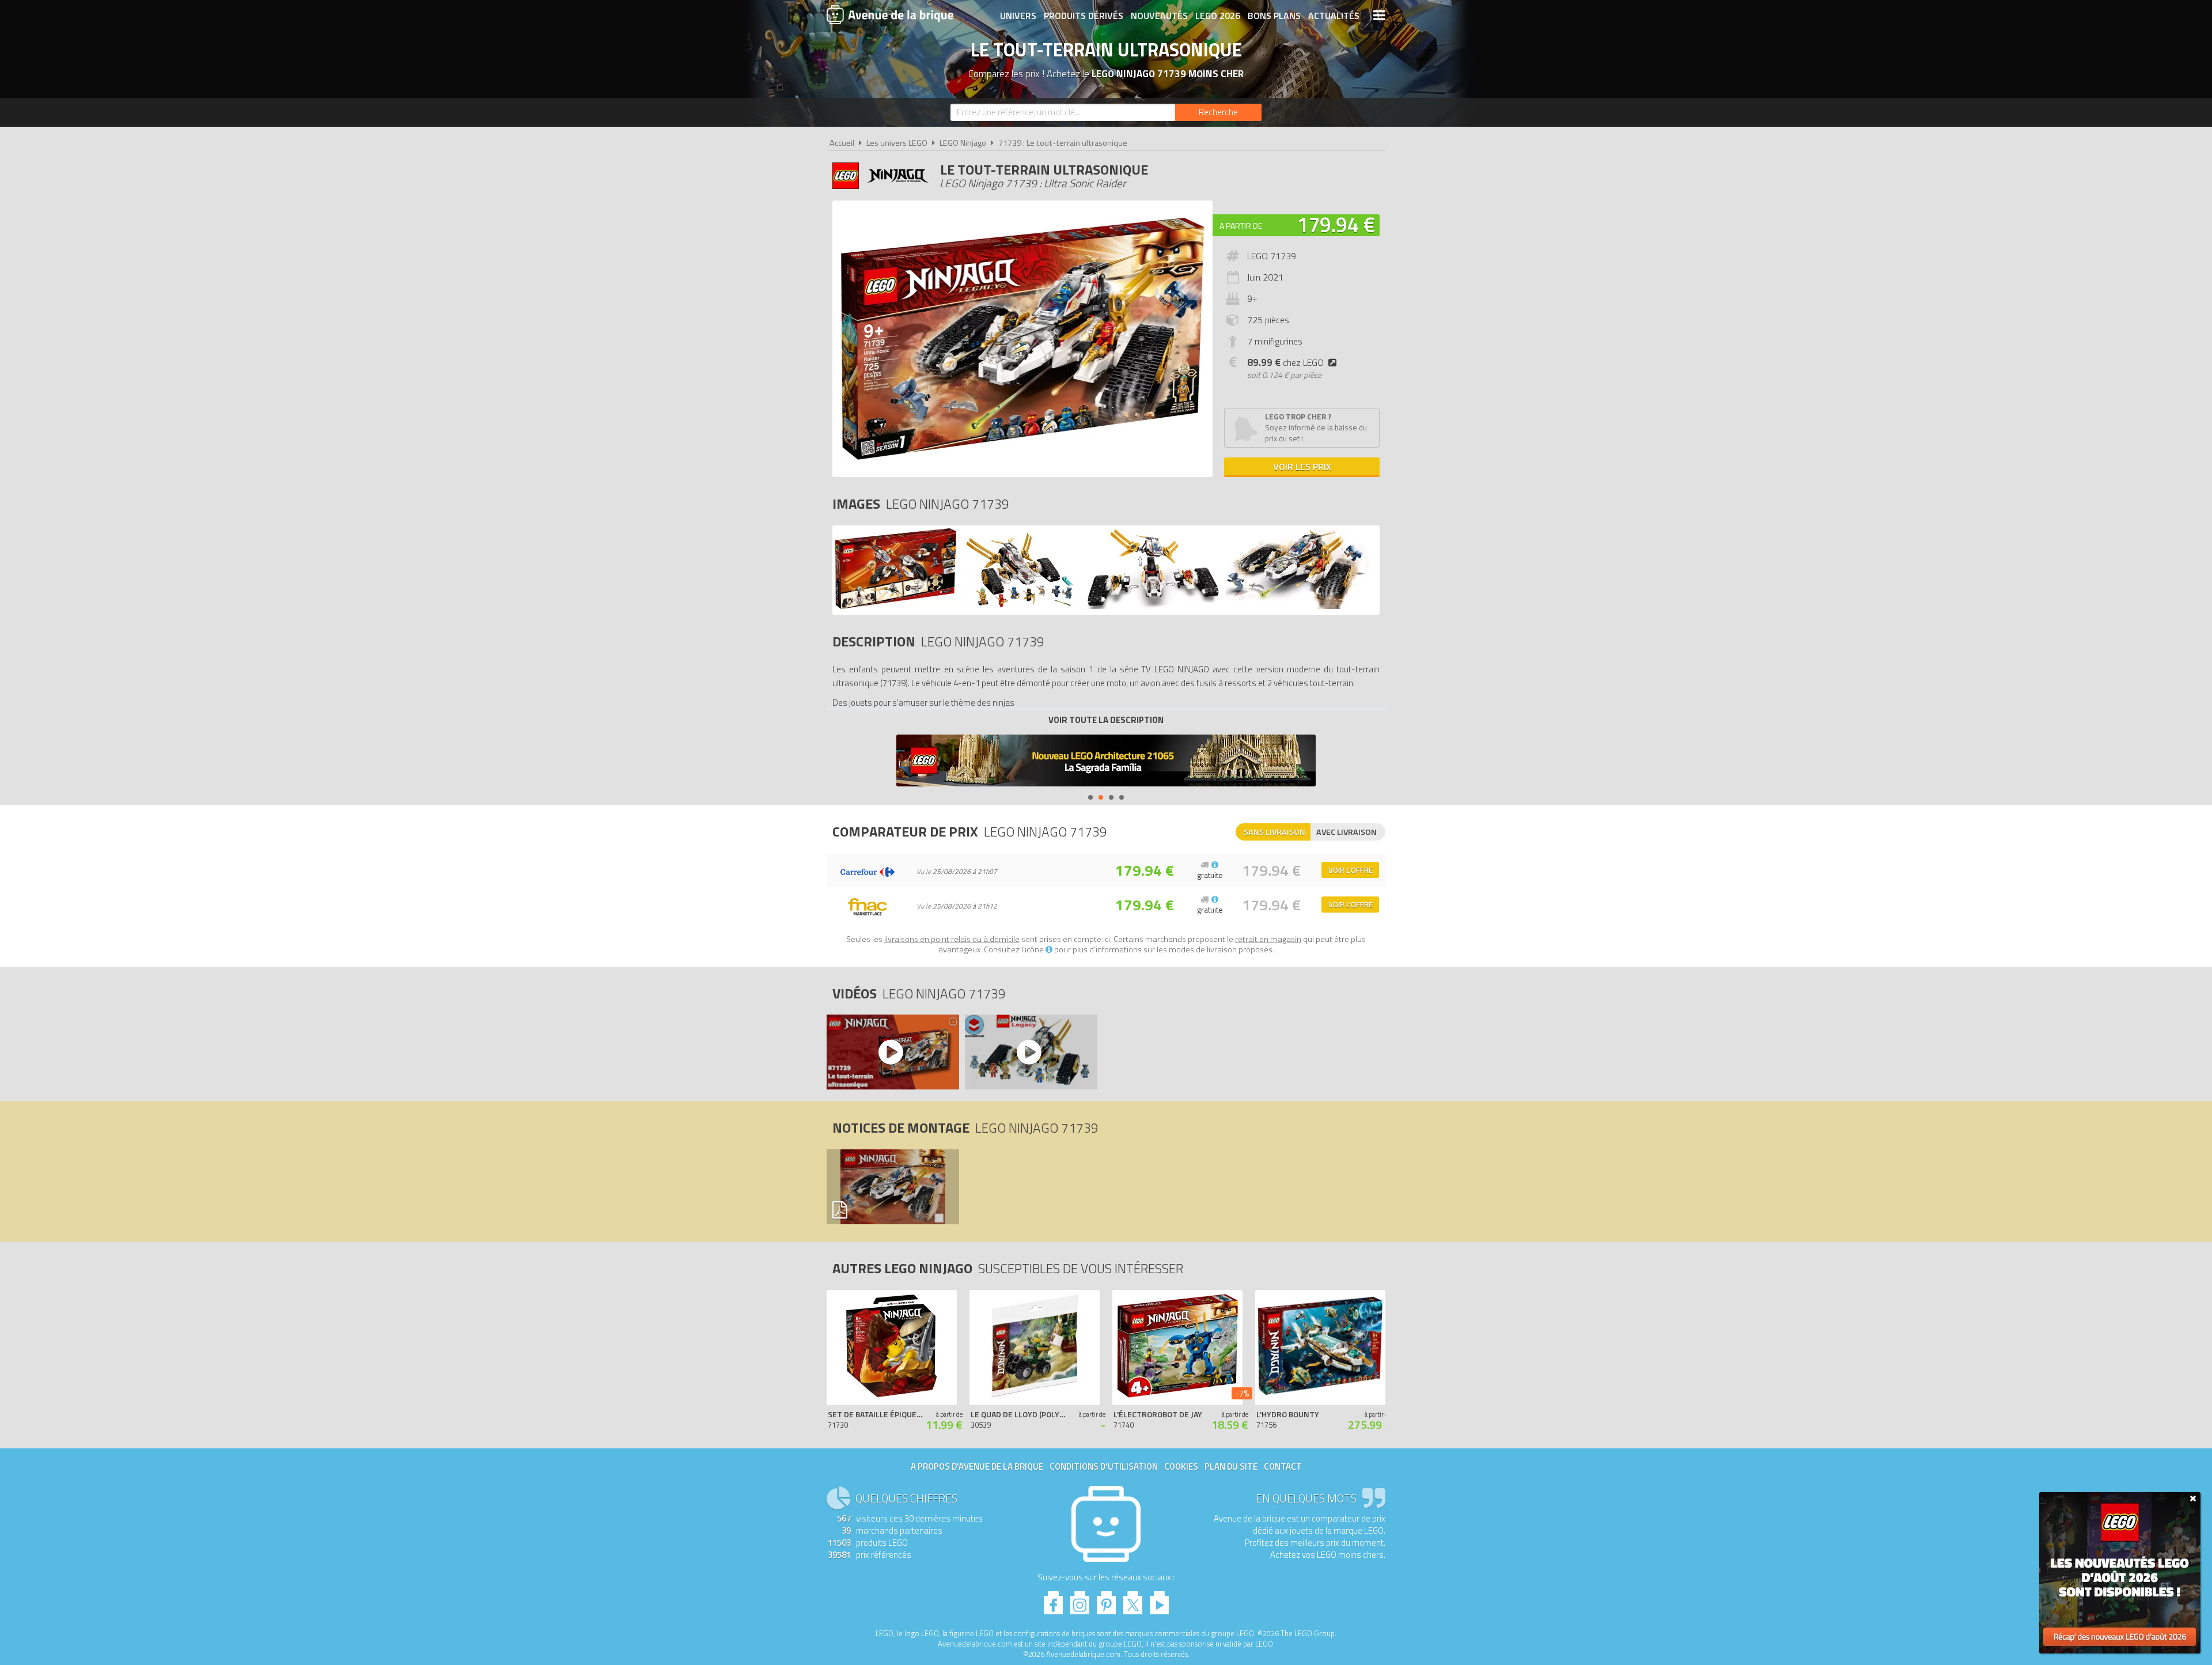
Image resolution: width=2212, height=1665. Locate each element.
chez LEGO (1285, 362)
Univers (1018, 16)
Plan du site (1231, 1467)
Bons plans (1274, 16)
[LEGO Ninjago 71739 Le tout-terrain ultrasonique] (896, 606)
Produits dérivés (1084, 16)
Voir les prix (1302, 467)
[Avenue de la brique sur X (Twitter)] (1133, 1600)
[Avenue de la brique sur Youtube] (1159, 1600)
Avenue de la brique (890, 14)
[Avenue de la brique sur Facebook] (1053, 1600)
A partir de (1241, 226)
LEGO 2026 (1218, 16)
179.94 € (1336, 224)
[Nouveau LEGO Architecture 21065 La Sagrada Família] (1106, 762)
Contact (1283, 1467)
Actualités (1334, 16)
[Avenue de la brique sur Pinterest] (1106, 1600)
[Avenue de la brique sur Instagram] (1080, 1600)
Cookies (1181, 1467)
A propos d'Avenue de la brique (977, 1467)
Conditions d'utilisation (1104, 1467)
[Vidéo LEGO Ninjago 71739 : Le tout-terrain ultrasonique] (892, 1052)
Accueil (842, 143)
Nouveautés (1159, 16)
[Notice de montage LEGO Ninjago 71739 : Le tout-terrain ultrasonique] (892, 1187)
